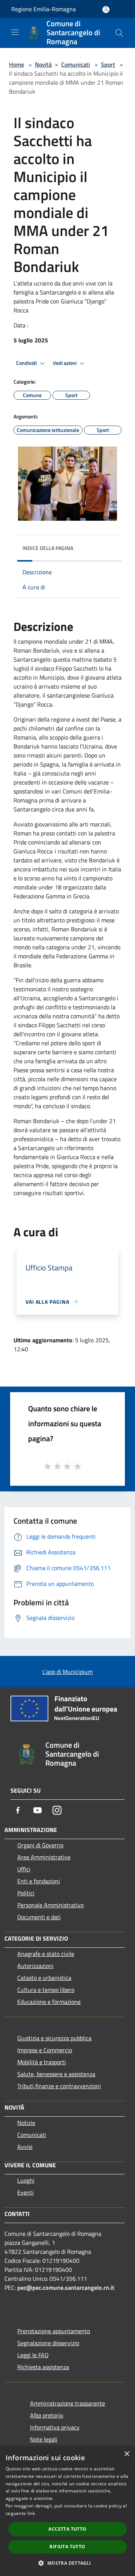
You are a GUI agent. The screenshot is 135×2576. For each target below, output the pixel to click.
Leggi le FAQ (33, 2355)
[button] (67, 2563)
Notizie (26, 2123)
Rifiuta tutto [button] (67, 2547)
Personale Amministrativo (50, 1905)
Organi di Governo (40, 1845)
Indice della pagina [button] (48, 548)
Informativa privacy (55, 2427)
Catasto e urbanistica (44, 1978)
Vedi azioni (65, 363)
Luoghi (26, 2180)
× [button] (127, 2454)
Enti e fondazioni (39, 1881)
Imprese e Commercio (45, 2050)
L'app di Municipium (67, 1672)
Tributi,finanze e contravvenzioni (59, 2086)
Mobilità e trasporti (42, 2062)
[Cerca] (119, 33)
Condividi (27, 363)
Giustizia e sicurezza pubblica (54, 2038)
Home (16, 64)
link (31, 2513)
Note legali (44, 2439)
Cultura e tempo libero (46, 1990)
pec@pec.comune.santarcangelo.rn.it (66, 2288)
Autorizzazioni (35, 1966)
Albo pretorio (46, 2415)
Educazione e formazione (49, 2002)
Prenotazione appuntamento (54, 2331)
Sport (108, 64)
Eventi (25, 2192)
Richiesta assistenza (43, 2367)
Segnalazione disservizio (48, 2343)
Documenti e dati (39, 1917)
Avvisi (25, 2147)
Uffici (24, 1869)
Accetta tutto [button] (67, 2529)
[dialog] (67, 2511)
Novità (43, 64)
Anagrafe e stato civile (46, 1954)
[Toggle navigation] (15, 32)
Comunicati (76, 64)
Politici (26, 1893)
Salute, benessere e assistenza (56, 2074)
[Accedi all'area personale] (106, 10)
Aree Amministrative (44, 1857)
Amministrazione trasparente (67, 2403)
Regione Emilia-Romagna (43, 9)
